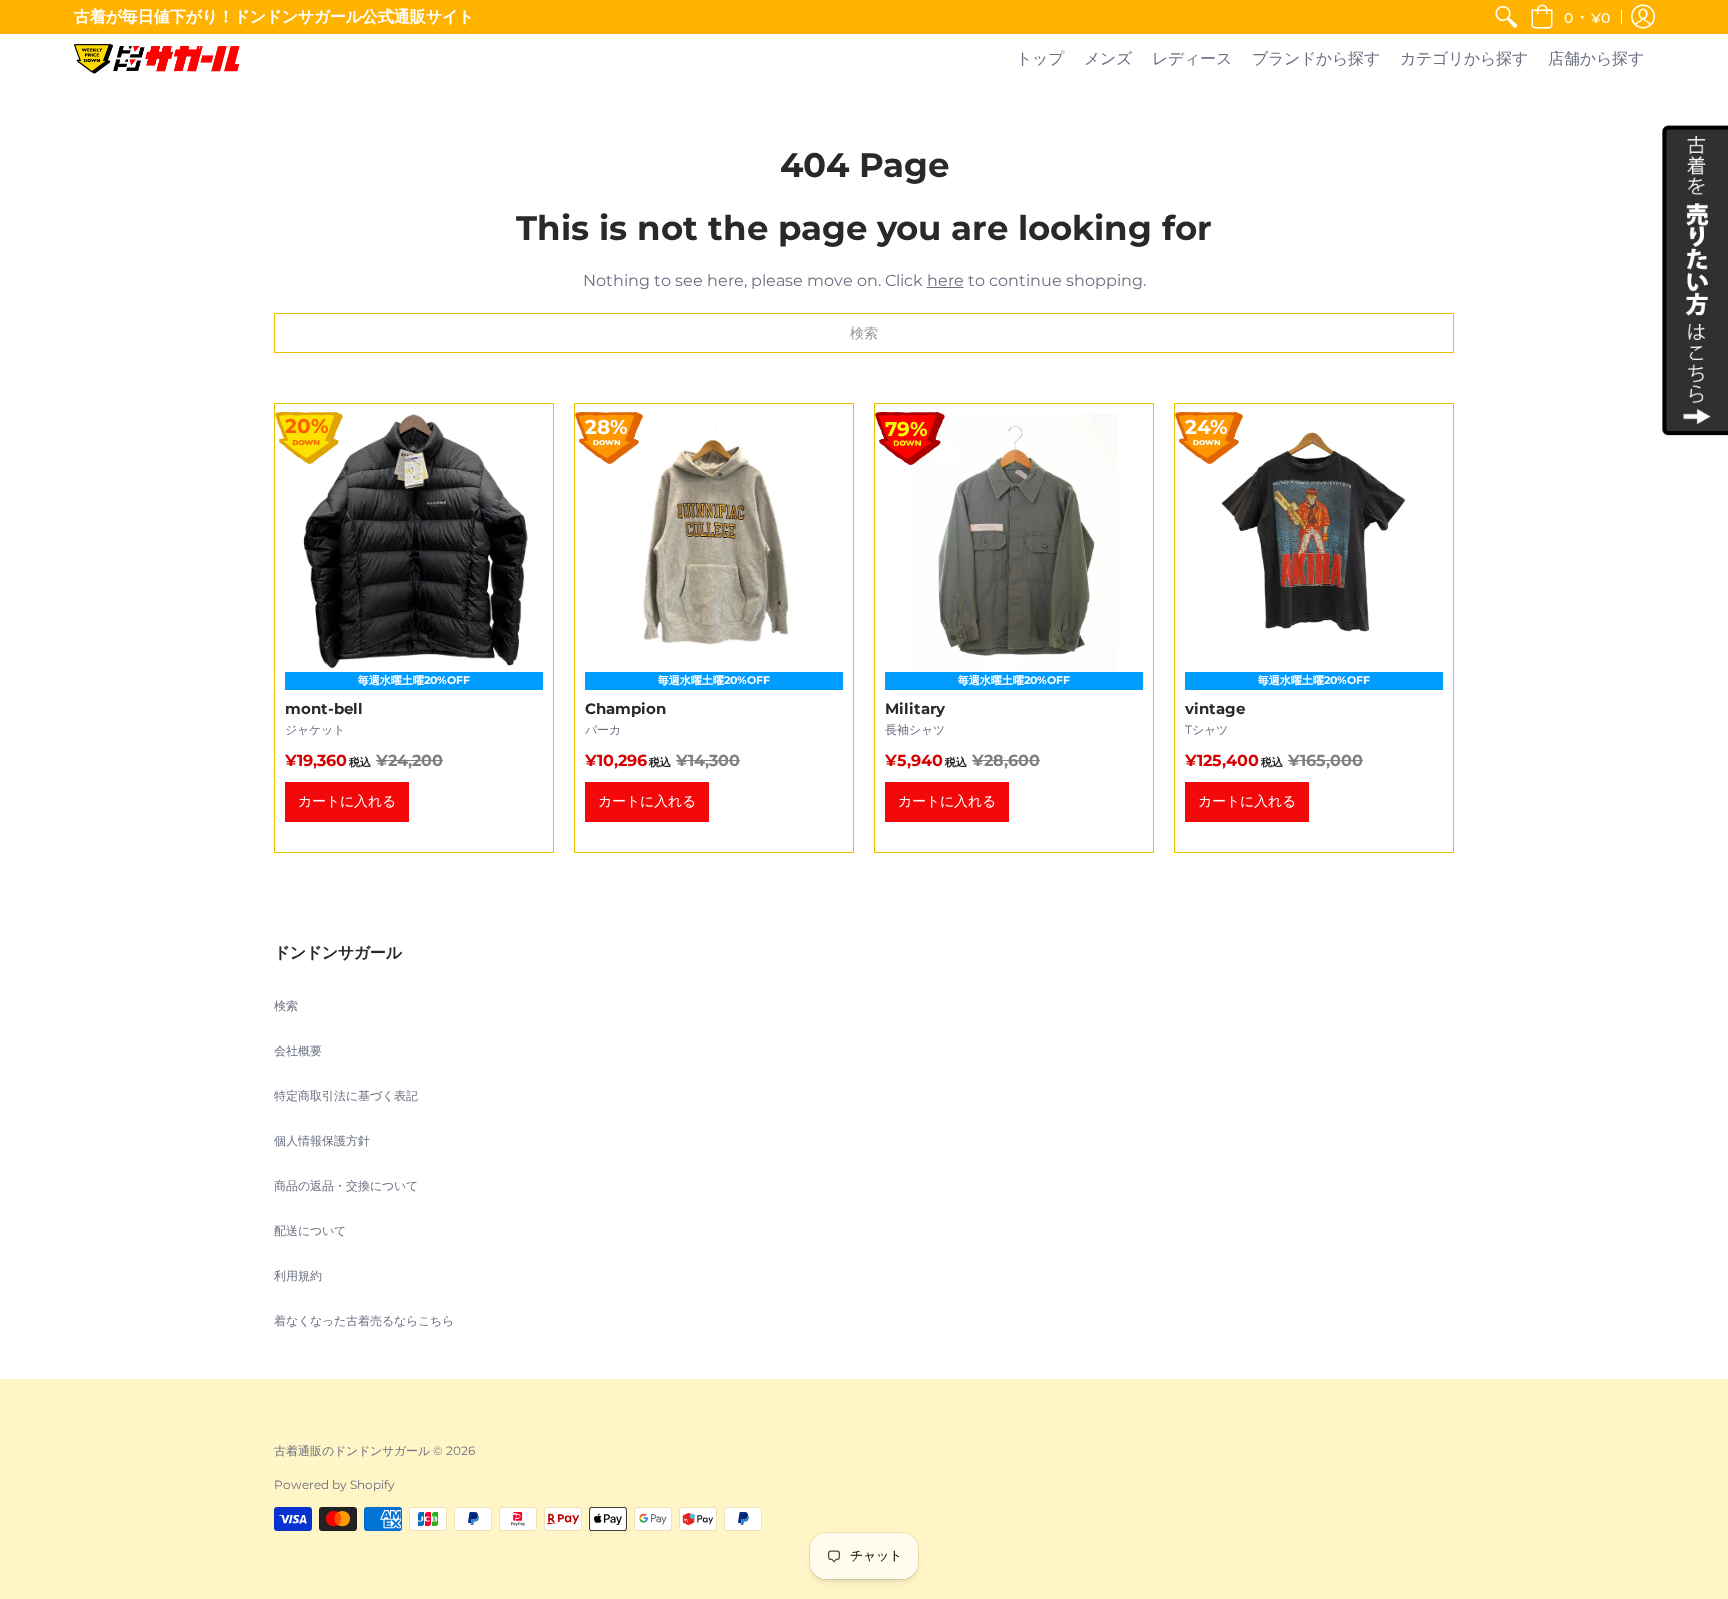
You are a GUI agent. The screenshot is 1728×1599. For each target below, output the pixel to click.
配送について (310, 1230)
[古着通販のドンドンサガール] (157, 59)
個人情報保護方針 (322, 1140)
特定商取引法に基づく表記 (346, 1095)
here (945, 280)
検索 (286, 1005)
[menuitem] (1506, 17)
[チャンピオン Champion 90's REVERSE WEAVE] (714, 628)
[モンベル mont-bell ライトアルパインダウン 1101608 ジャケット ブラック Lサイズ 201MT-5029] (414, 628)
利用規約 (298, 1275)
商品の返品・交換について (346, 1185)
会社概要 (298, 1050)
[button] (1570, 17)
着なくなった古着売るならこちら (364, 1320)
